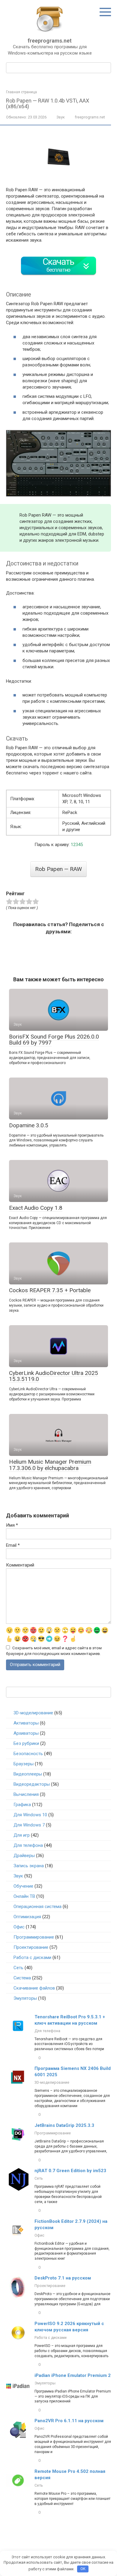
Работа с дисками (32, 1957)
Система (22, 1978)
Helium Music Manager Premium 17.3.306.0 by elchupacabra (50, 1465)
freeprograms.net (50, 41)
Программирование (34, 1937)
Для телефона (28, 1845)
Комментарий (20, 1565)
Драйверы (24, 1856)
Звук (61, 117)
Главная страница (21, 92)
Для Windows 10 (30, 1815)
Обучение (23, 1886)
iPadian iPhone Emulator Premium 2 (73, 2375)
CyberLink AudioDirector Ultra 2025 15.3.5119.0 (54, 1376)
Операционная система (37, 1907)
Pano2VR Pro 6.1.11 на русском (69, 2421)
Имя (12, 1525)
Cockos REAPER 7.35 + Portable (50, 1290)
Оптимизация (27, 1917)
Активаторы (26, 1723)
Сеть (18, 1968)
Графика (22, 1805)
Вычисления (26, 1794)
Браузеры (24, 1764)
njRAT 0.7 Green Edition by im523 (70, 2171)
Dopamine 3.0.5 (29, 1125)
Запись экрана (29, 1866)
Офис (19, 1927)
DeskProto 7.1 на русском (63, 2278)
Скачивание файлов (34, 1988)
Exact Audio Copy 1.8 (36, 1208)
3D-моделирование (33, 1713)
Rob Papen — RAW (58, 869)
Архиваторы (26, 1733)
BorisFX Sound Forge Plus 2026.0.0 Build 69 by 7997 (54, 1040)
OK (83, 2569)
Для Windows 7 (29, 1825)
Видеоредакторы (32, 1784)
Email (13, 1545)
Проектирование (31, 1947)
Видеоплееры (28, 1774)
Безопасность (28, 1754)
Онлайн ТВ (24, 1896)
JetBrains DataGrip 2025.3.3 (64, 2125)
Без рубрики (26, 1743)
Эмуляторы (25, 1998)
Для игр (22, 1835)
